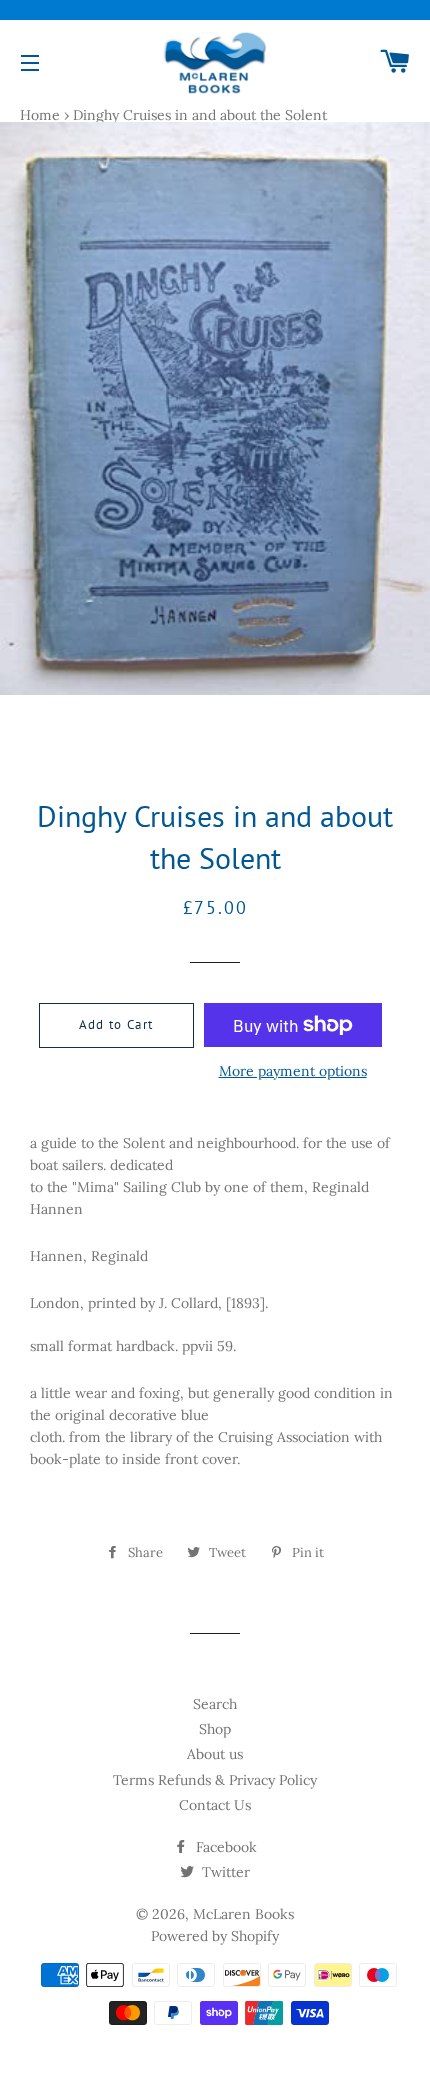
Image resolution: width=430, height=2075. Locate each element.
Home (40, 115)
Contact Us (215, 1805)
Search (215, 1704)
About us (215, 1754)
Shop (215, 1729)
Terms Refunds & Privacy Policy (215, 1780)
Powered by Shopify (215, 1936)
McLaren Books (243, 1914)
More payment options (293, 1071)
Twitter (224, 1872)
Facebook (224, 1847)
